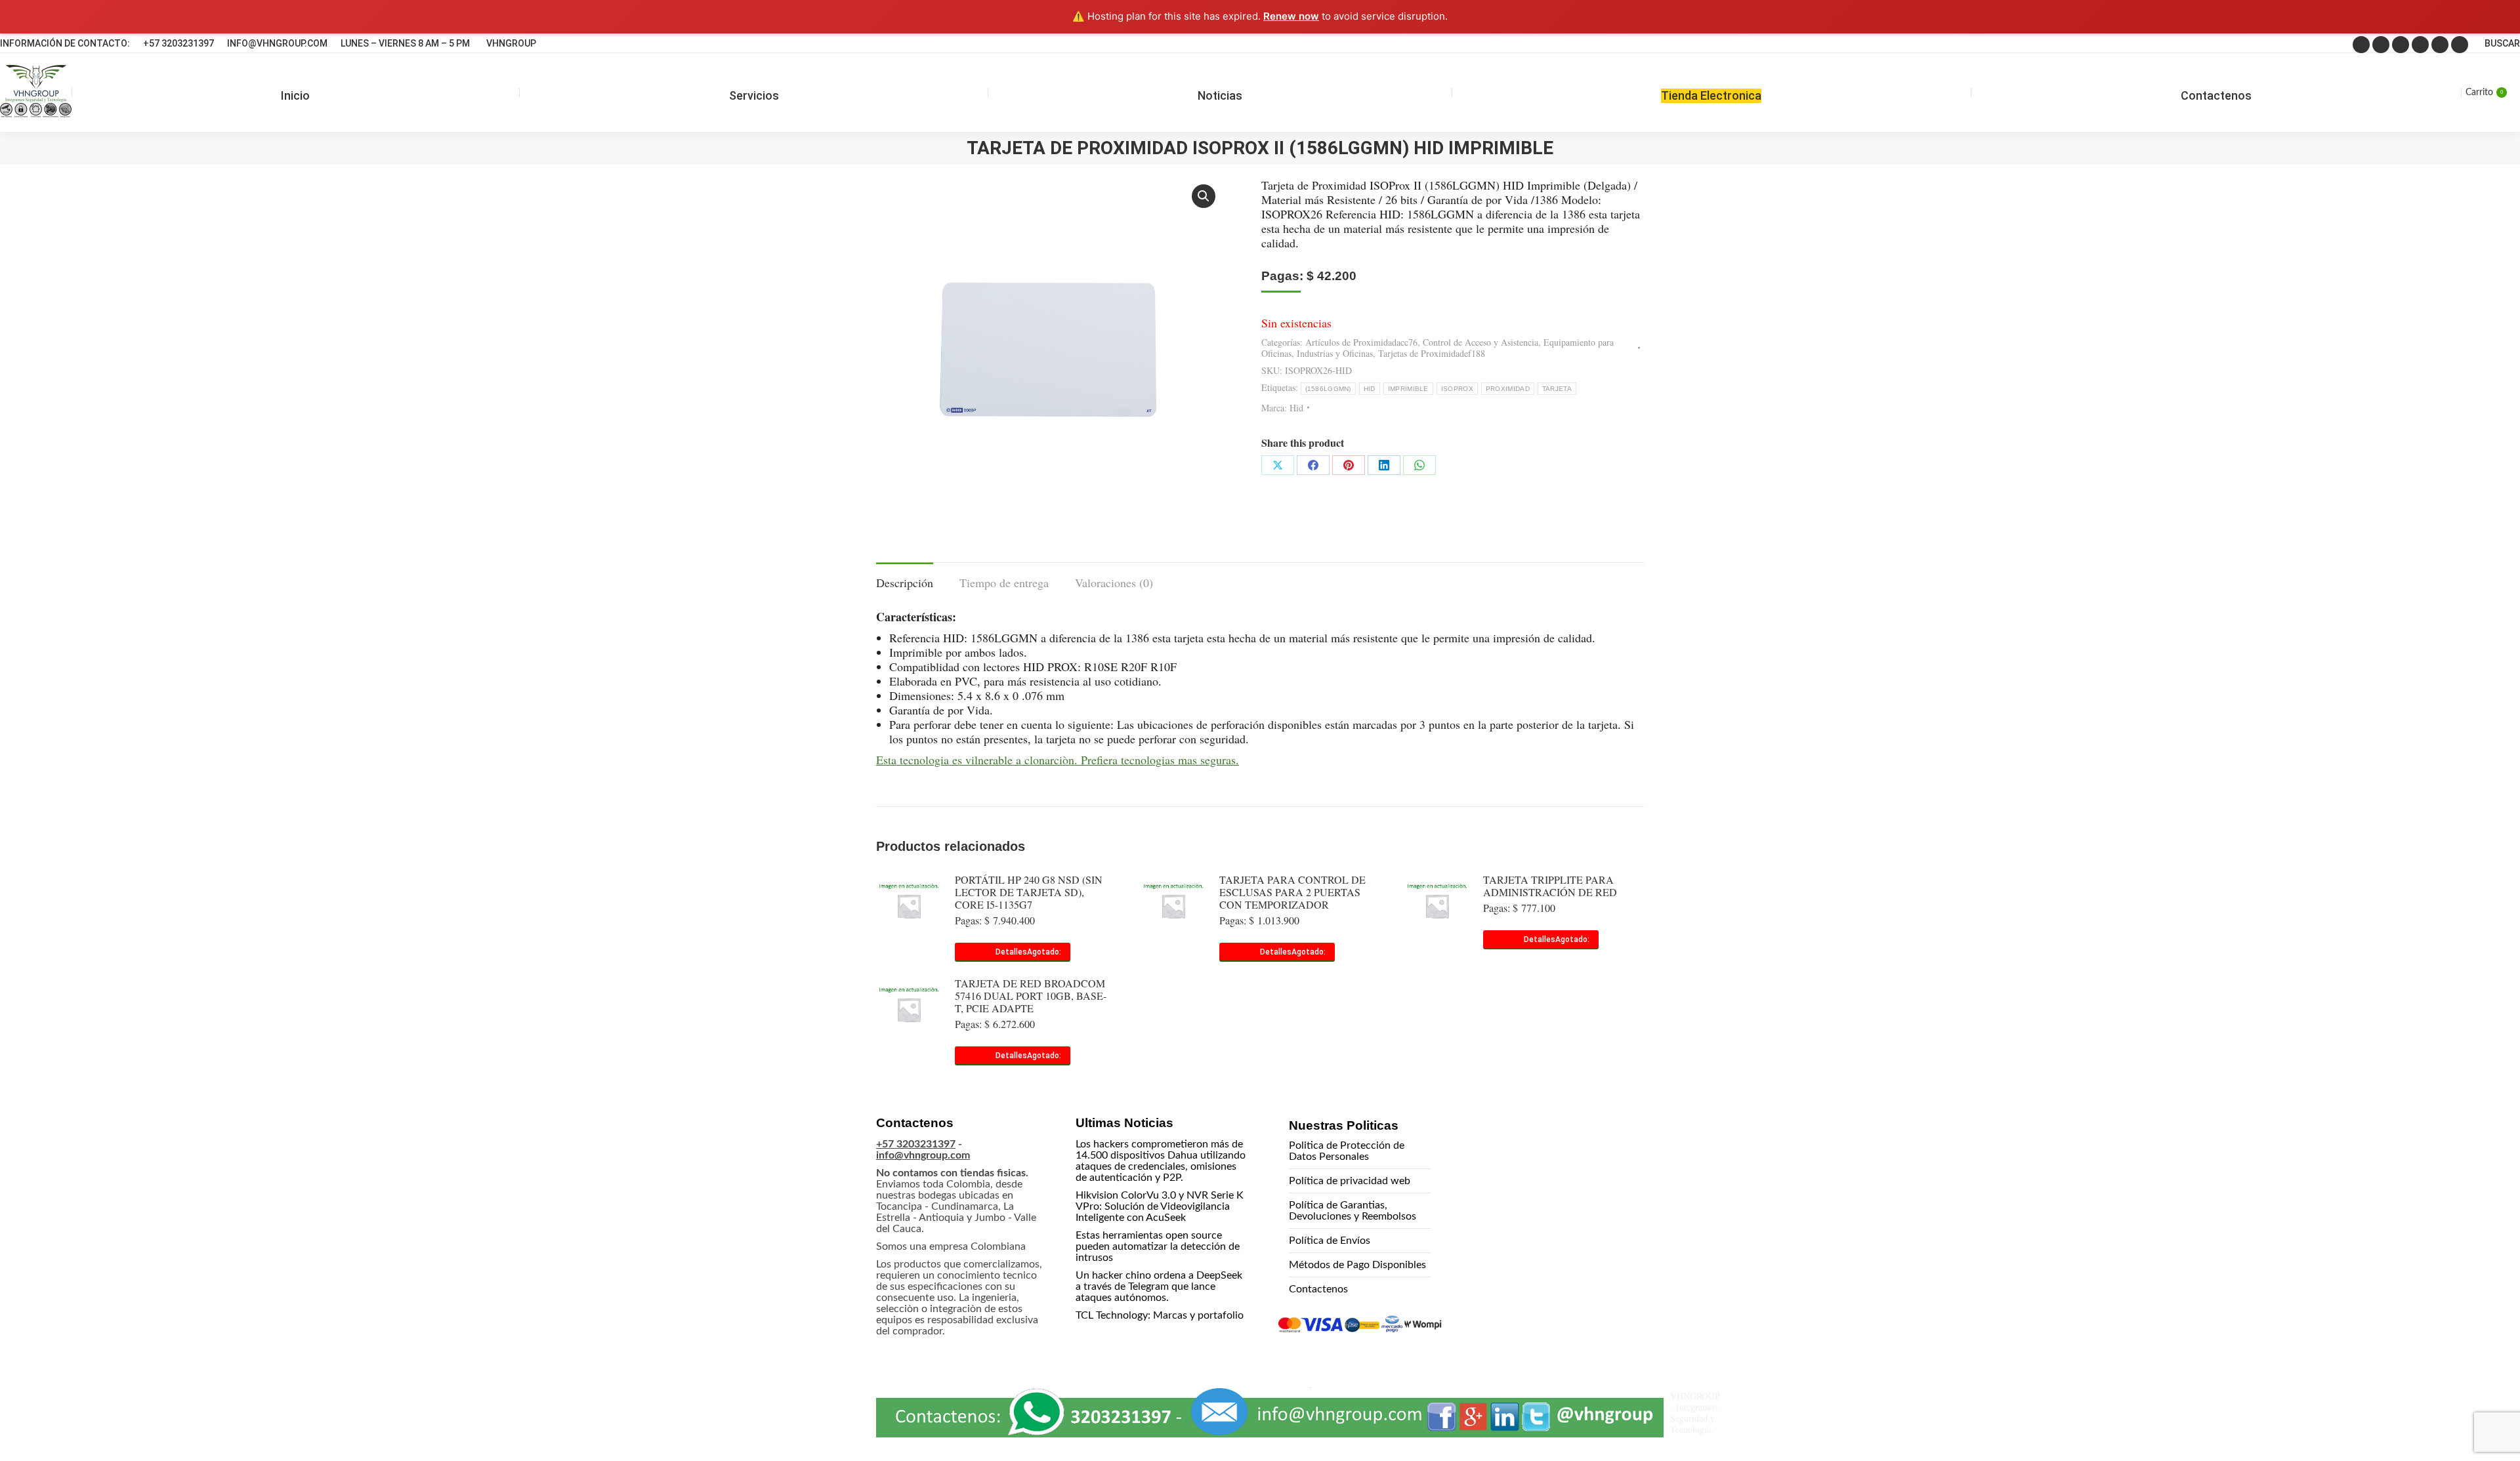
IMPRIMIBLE (1408, 389)
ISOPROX (1457, 389)
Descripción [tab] (905, 583)
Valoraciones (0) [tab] (1114, 583)
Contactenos (1318, 1289)
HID (1370, 389)
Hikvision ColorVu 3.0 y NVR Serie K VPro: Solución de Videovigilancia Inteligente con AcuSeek (1160, 1206)
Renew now (1291, 16)
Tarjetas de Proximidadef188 (1432, 353)
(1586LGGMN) (1328, 389)
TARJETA (1557, 389)
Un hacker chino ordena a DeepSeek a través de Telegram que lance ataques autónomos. (1159, 1286)
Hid (1296, 408)
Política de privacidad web (1350, 1181)
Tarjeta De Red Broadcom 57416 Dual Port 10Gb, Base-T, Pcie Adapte (1031, 996)
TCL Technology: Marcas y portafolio (1160, 1315)
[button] (1204, 196)
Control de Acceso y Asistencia (1480, 342)
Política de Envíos (1330, 1241)
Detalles (1011, 952)
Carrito (2484, 93)
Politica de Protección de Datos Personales (1347, 1151)
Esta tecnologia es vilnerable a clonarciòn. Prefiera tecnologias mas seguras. (1058, 760)
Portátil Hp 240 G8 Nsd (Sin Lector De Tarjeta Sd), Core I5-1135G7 (1029, 892)
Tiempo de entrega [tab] (1004, 583)
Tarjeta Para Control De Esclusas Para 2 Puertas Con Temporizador (1292, 892)
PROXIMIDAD (1508, 389)
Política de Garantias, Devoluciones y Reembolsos (1353, 1211)
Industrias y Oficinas (1335, 353)
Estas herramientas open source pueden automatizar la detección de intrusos (1158, 1246)
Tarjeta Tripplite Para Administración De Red (1550, 886)
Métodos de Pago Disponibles (1357, 1265)
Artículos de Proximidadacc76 (1361, 342)
